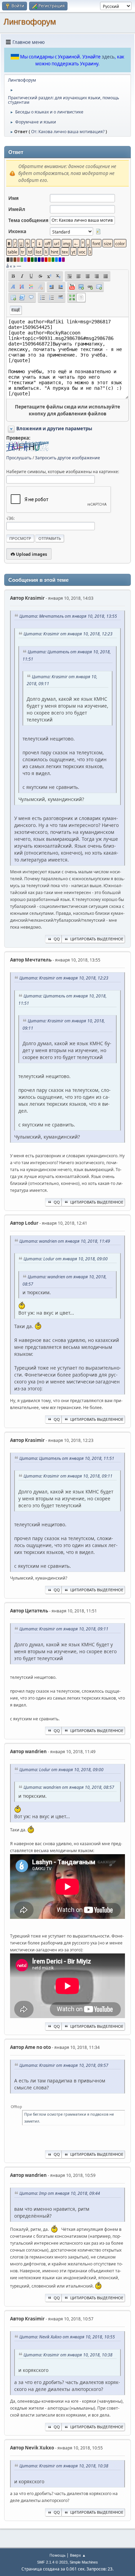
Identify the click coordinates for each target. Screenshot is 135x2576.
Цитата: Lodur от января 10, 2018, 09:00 (66, 1259)
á (7, 266)
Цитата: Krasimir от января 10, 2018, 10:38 (68, 2355)
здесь (108, 57)
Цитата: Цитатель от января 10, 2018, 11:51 (67, 1458)
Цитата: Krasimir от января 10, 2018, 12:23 (68, 634)
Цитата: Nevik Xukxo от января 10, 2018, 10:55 (67, 2337)
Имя (13, 198)
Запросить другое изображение (67, 458)
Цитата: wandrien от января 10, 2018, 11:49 (65, 1241)
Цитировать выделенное (97, 939)
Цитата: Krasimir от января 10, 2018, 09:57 (64, 2065)
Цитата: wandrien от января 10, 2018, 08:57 (69, 1787)
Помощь (57, 2555)
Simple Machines (84, 2562)
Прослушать (19, 458)
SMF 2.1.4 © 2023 (52, 2562)
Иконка (17, 231)
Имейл (17, 209)
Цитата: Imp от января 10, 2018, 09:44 (60, 2193)
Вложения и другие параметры (54, 429)
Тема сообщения (28, 220)
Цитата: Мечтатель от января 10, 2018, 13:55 (68, 616)
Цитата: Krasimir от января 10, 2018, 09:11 (68, 1476)
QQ (57, 939)
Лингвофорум (30, 22)
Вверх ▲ (78, 2555)
